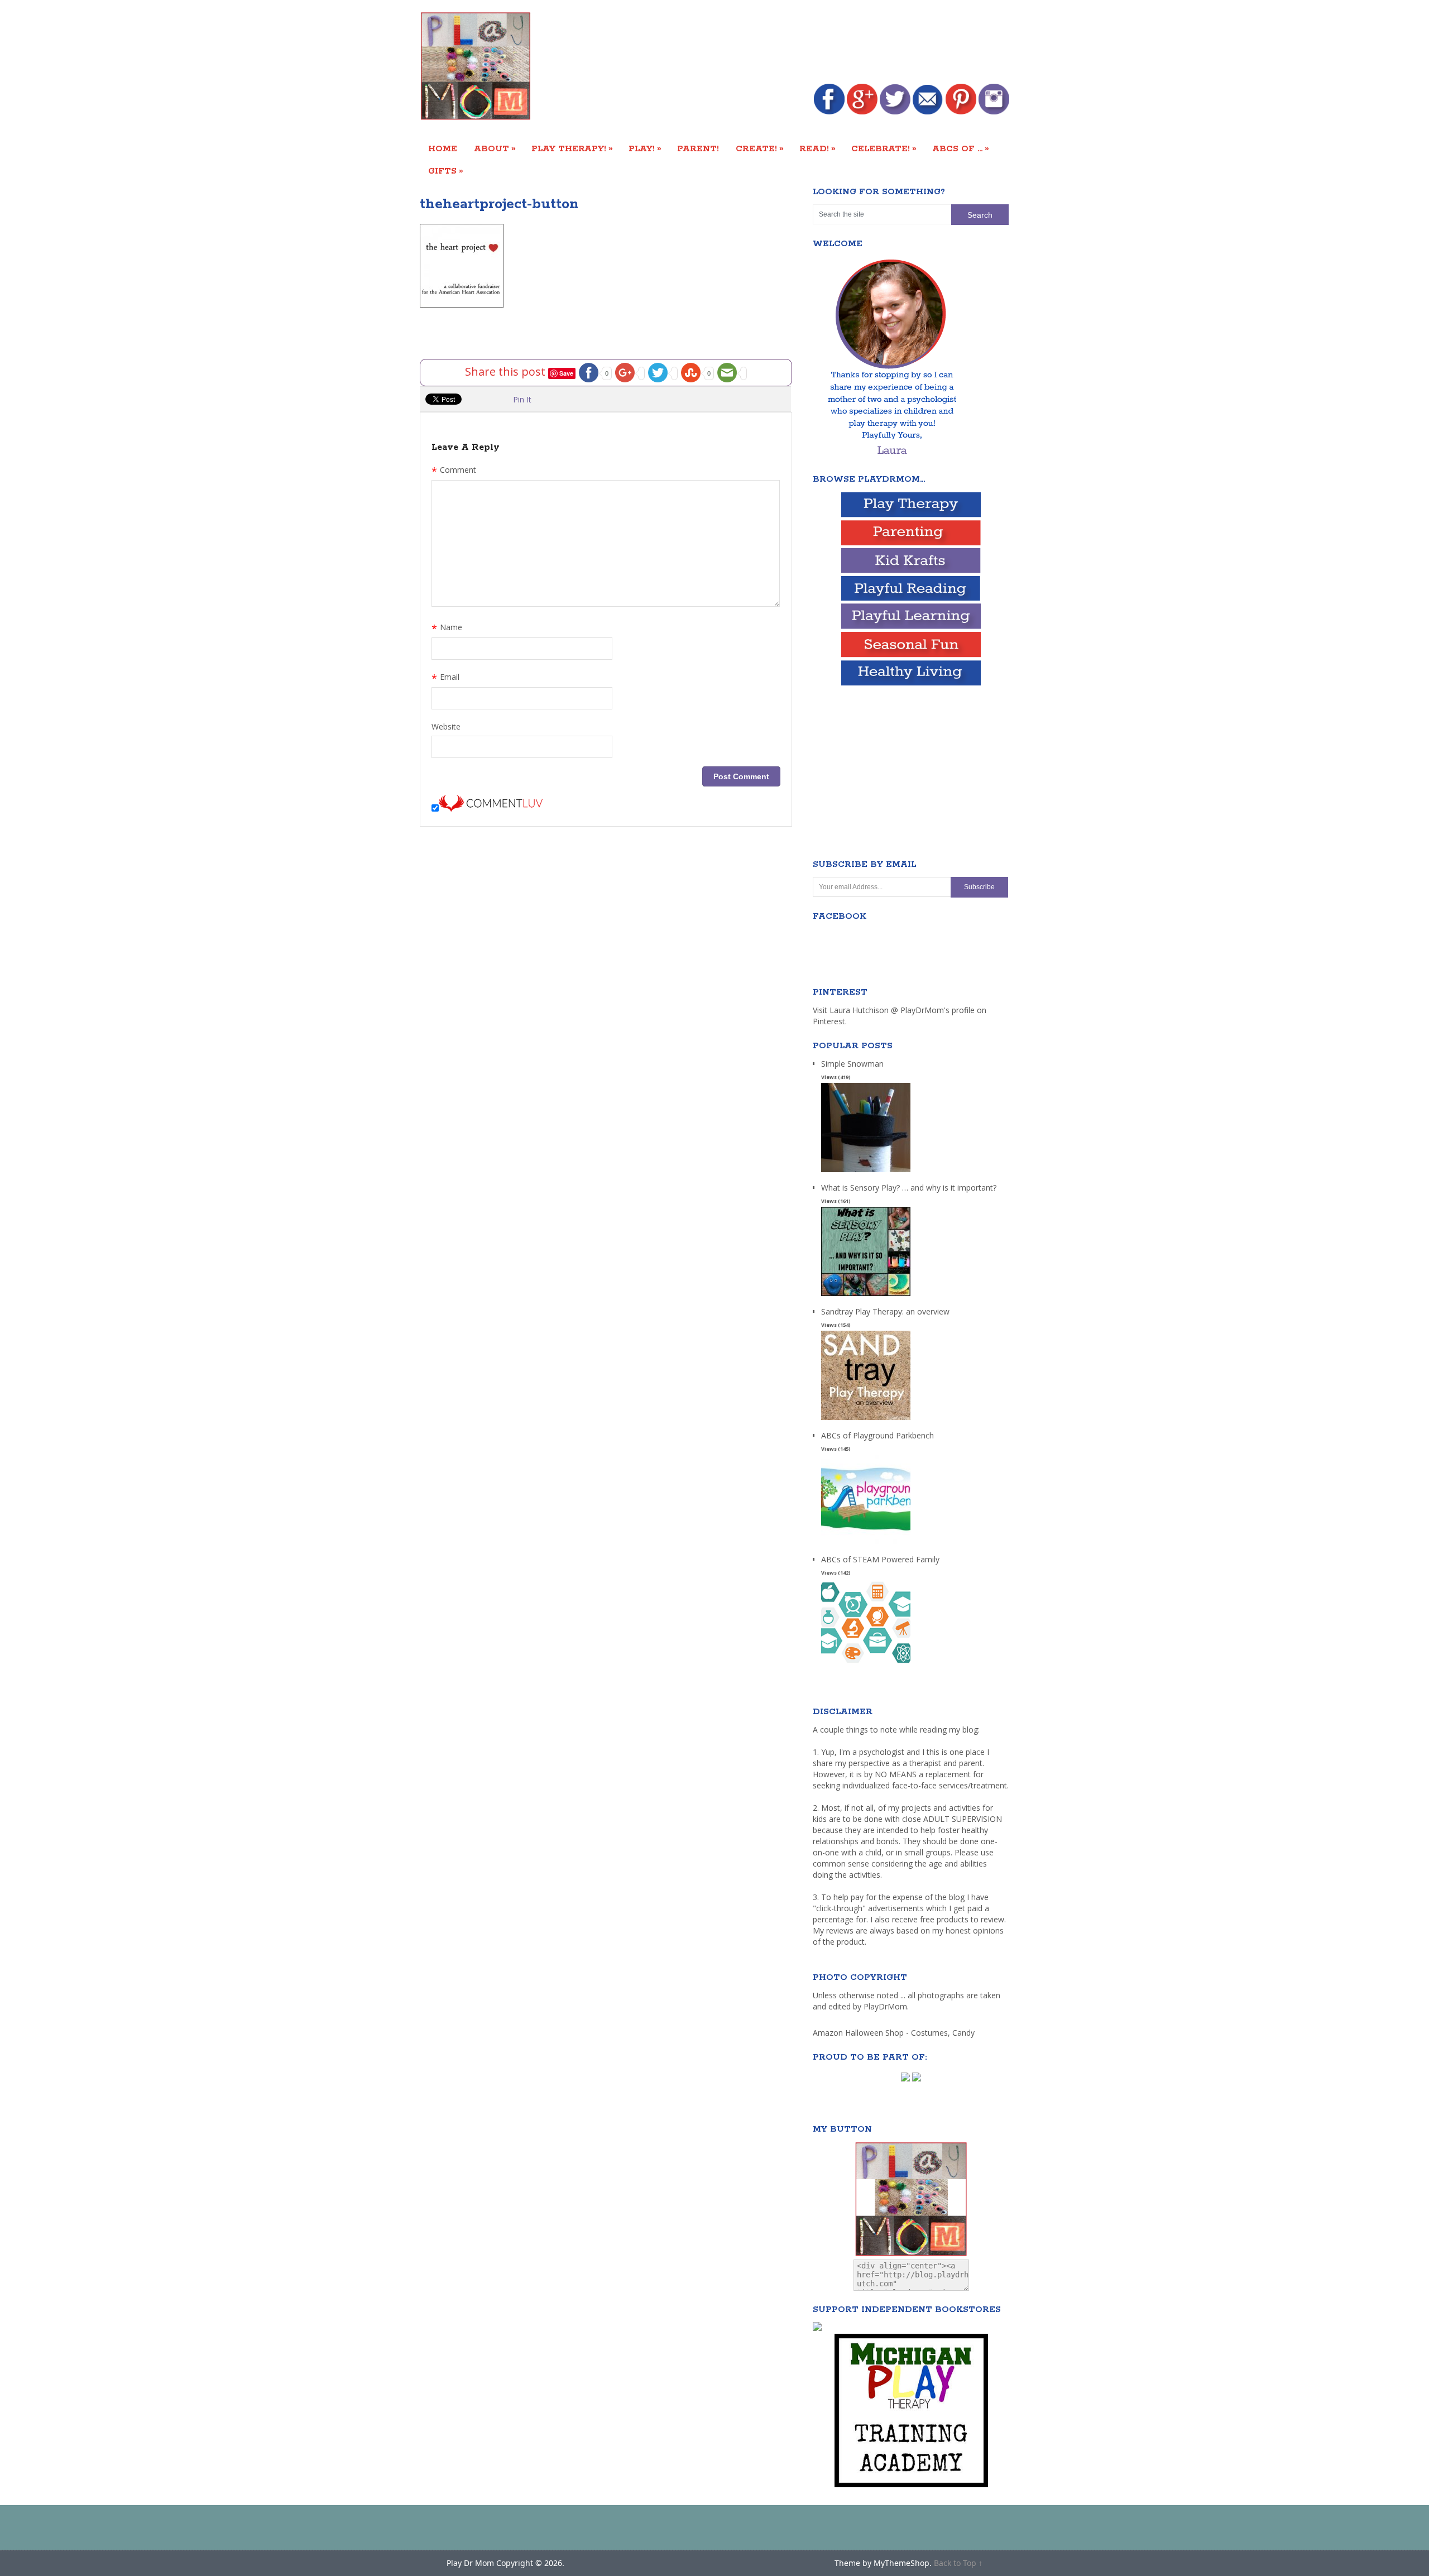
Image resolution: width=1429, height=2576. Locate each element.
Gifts (446, 171)
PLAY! (645, 148)
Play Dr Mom (470, 2563)
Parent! (698, 149)
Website (446, 726)
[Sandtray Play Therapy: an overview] (866, 1420)
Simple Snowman (852, 1064)
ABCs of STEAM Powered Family (880, 1559)
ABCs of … (961, 148)
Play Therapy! (572, 148)
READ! (817, 148)
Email (445, 678)
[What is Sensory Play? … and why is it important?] (866, 1296)
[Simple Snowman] (866, 1172)
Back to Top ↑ (958, 2563)
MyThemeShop (901, 2563)
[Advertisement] (806, 43)
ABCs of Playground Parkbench (877, 1435)
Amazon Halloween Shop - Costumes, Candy (895, 2033)
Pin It (522, 399)
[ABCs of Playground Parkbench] (866, 1544)
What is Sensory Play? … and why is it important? (909, 1188)
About (495, 148)
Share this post (507, 371)
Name (447, 629)
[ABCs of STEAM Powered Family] (866, 1668)
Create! (760, 148)
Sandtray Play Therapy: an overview (885, 1311)
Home (443, 149)
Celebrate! (884, 148)
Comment (454, 471)
